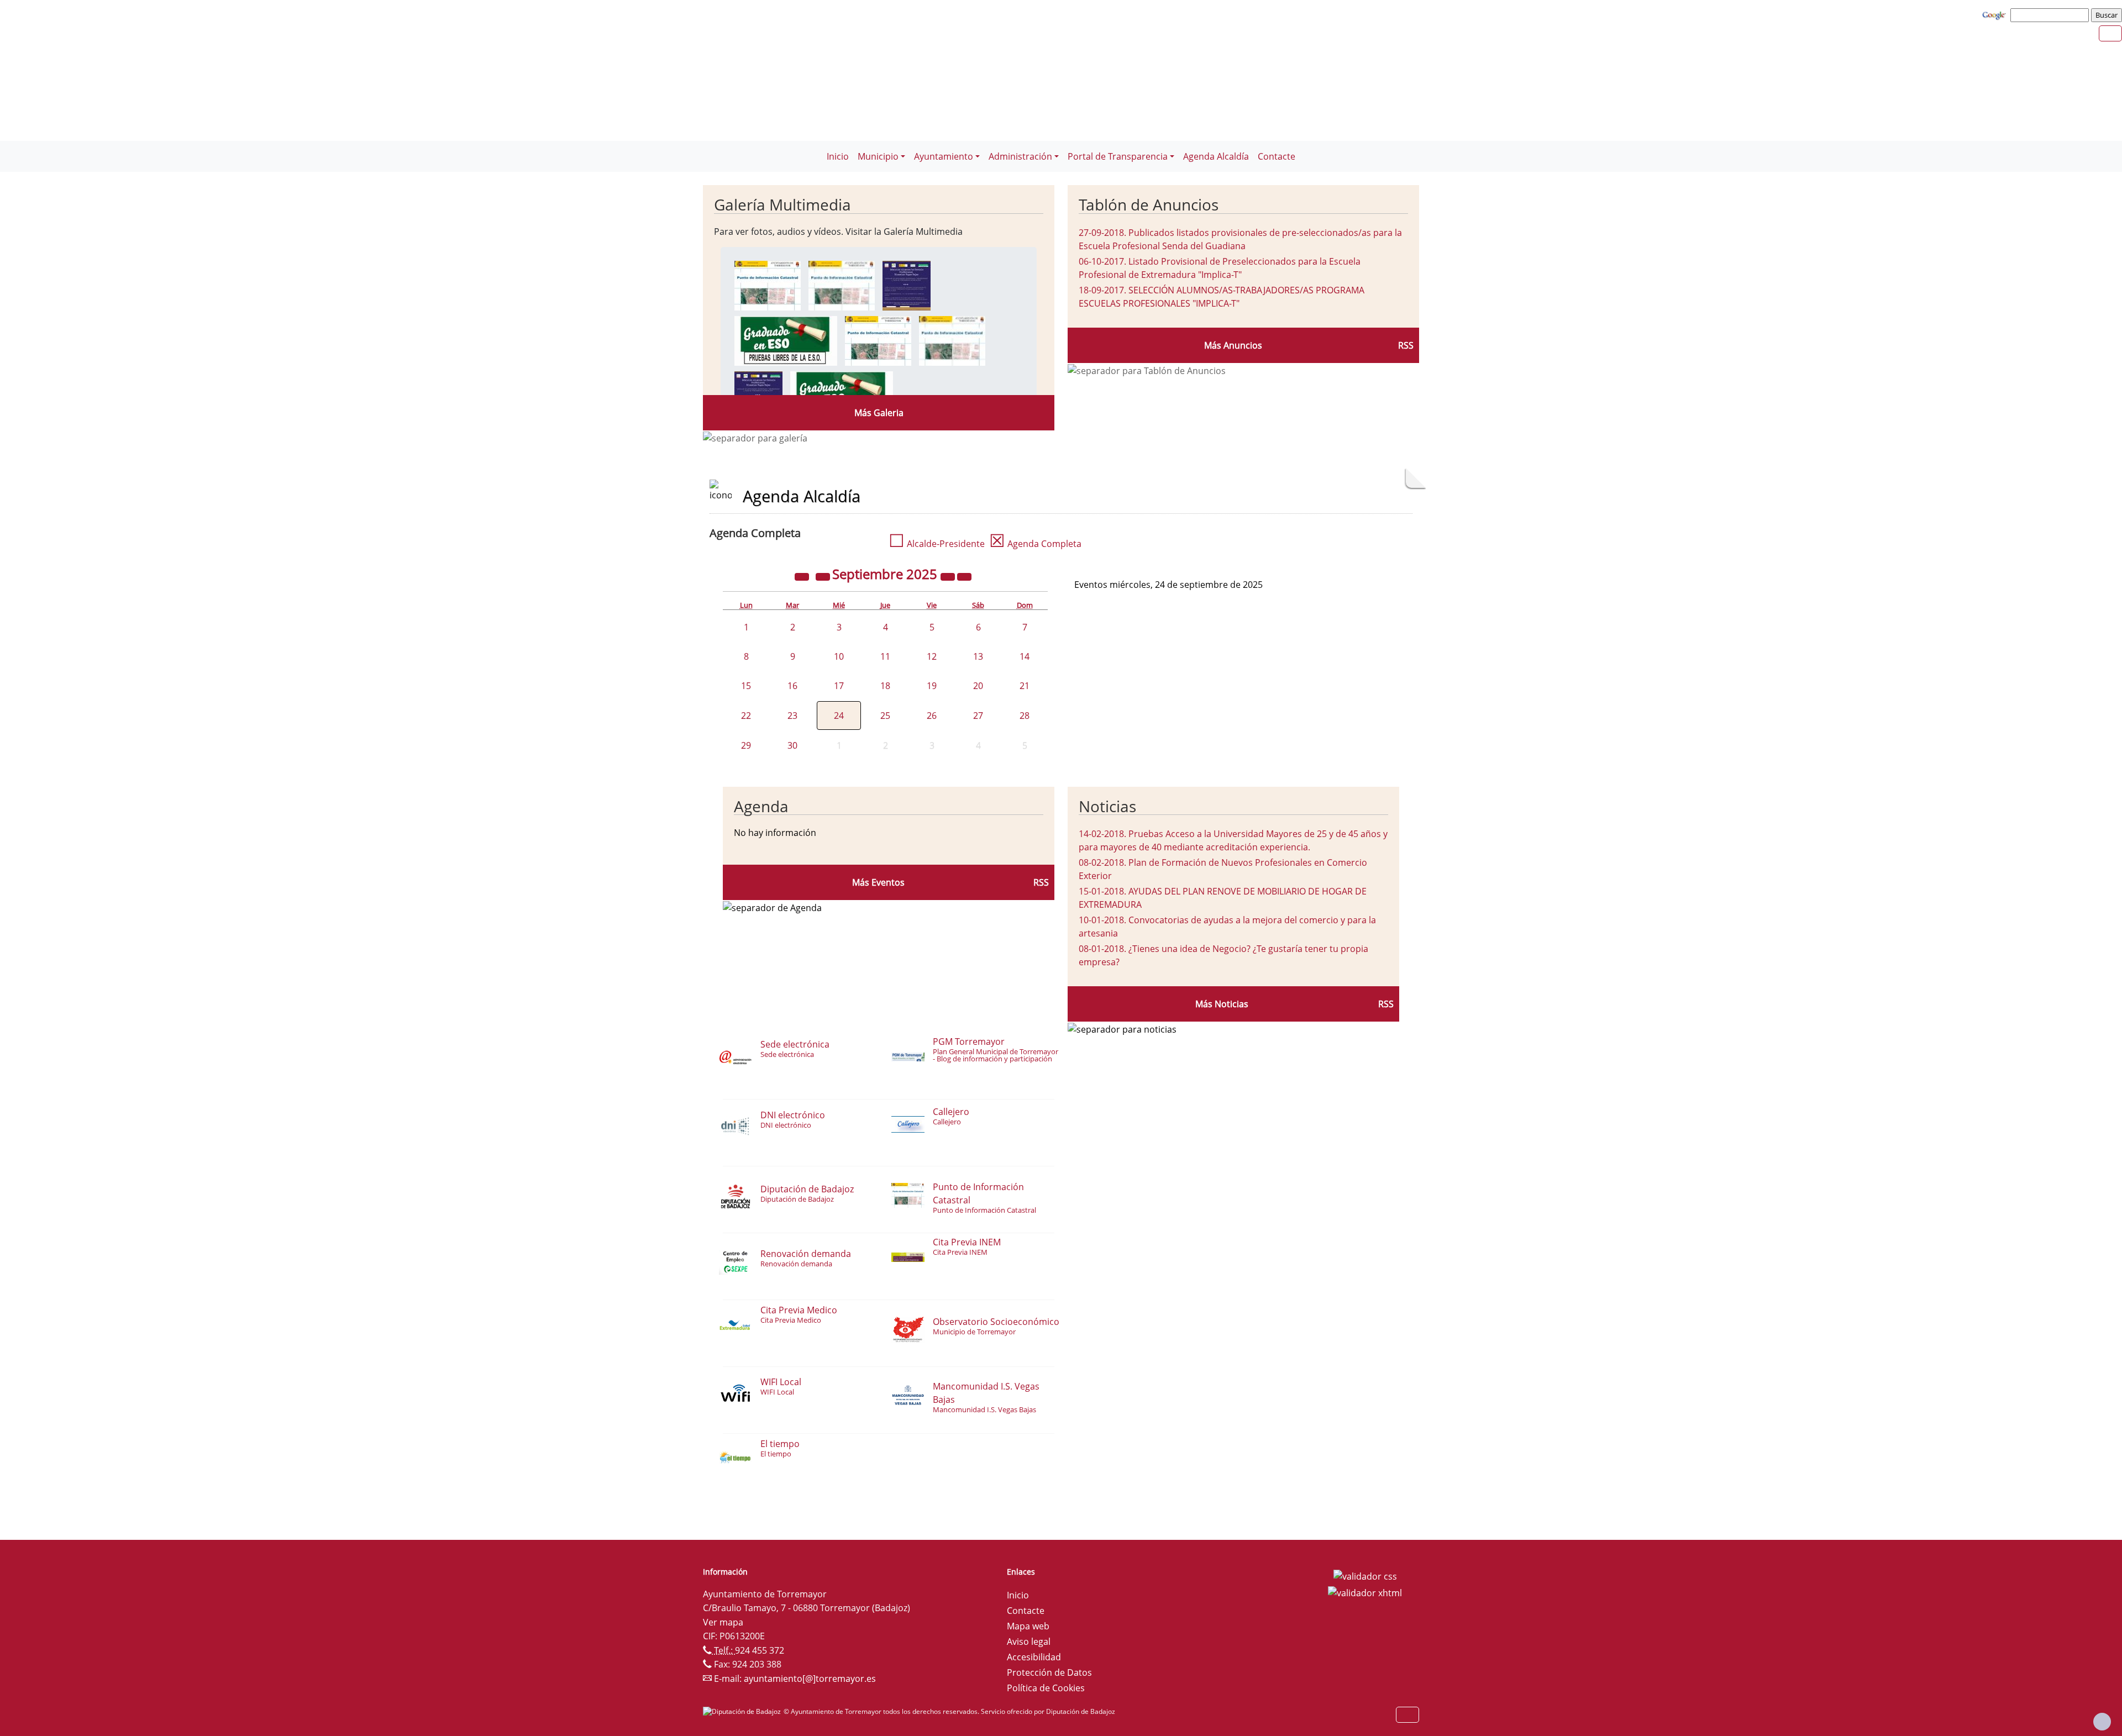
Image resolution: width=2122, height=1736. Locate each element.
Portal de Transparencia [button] (1118, 156)
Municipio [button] (878, 156)
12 (932, 656)
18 (885, 686)
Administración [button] (1020, 156)
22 (746, 716)
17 (839, 686)
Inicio (838, 156)
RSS (1406, 345)
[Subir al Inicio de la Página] (2102, 1722)
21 (1025, 686)
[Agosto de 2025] (824, 576)
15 (746, 686)
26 (932, 716)
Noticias (1107, 806)
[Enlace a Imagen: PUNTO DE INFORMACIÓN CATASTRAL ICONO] (842, 285)
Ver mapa (723, 1622)
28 (1025, 716)
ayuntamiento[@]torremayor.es (810, 1679)
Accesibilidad (1034, 1657)
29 (746, 745)
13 (978, 656)
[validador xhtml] (1365, 1592)
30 (792, 745)
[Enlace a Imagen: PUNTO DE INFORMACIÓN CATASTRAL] (768, 285)
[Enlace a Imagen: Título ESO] (786, 340)
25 (885, 716)
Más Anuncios (1233, 345)
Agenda (761, 806)
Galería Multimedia (782, 204)
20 (978, 686)
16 (792, 686)
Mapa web (1028, 1626)
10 (839, 656)
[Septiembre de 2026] (949, 576)
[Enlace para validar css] (1365, 1575)
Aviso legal (1029, 1642)
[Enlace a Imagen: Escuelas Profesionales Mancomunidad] (907, 285)
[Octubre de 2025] (964, 576)
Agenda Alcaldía (1216, 156)
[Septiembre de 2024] (803, 576)
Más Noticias (1222, 1004)
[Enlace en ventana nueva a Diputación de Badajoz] (743, 1711)
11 (885, 656)
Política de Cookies (1046, 1688)
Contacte (1277, 156)
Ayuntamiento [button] (944, 156)
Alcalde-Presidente (937, 544)
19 (932, 686)
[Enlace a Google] (1995, 14)
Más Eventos (878, 882)
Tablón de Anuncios (1149, 204)
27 (978, 716)
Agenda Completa (1035, 544)
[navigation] (2051, 15)
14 (1025, 656)
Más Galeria (879, 413)
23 (792, 716)
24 (839, 716)
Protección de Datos (1049, 1672)
